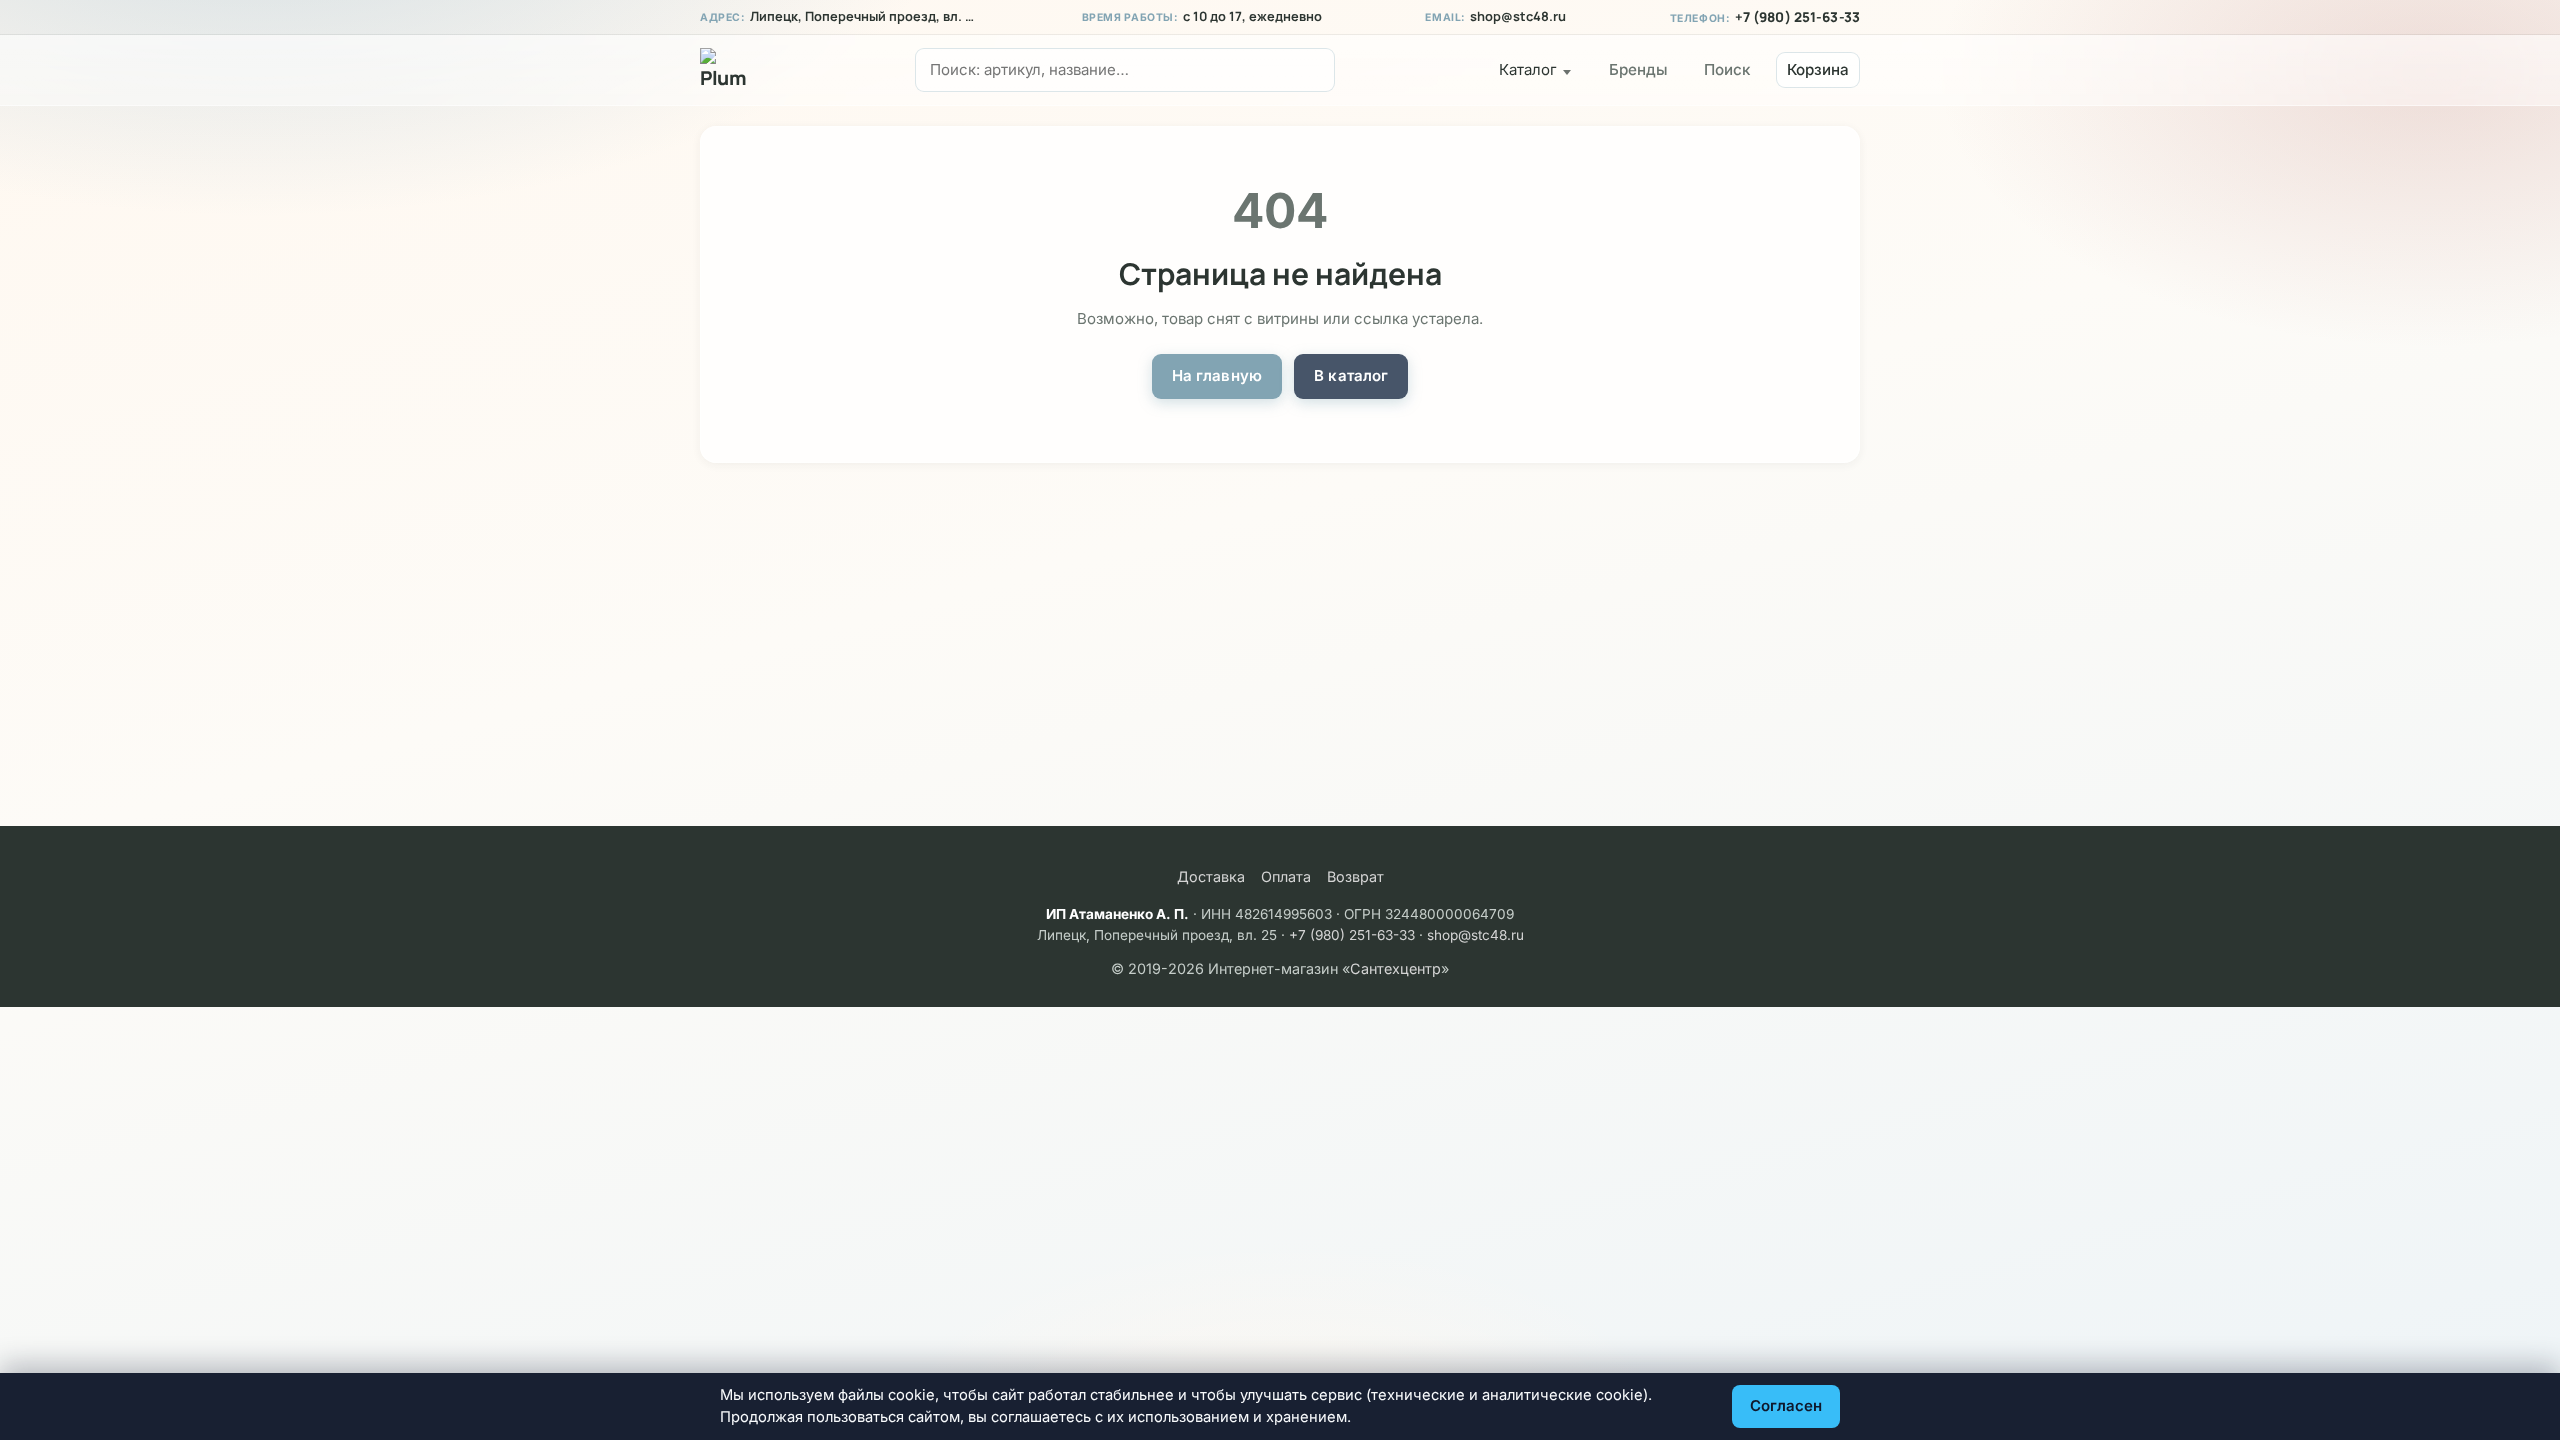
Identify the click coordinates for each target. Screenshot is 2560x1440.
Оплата (1286, 876)
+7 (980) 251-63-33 (1797, 17)
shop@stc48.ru (1518, 16)
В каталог (1351, 375)
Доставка (1211, 876)
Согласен (1786, 1405)
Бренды (1638, 69)
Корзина (1818, 69)
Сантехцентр (1395, 968)
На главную (1217, 375)
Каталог (1528, 69)
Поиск (1727, 69)
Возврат (1355, 876)
